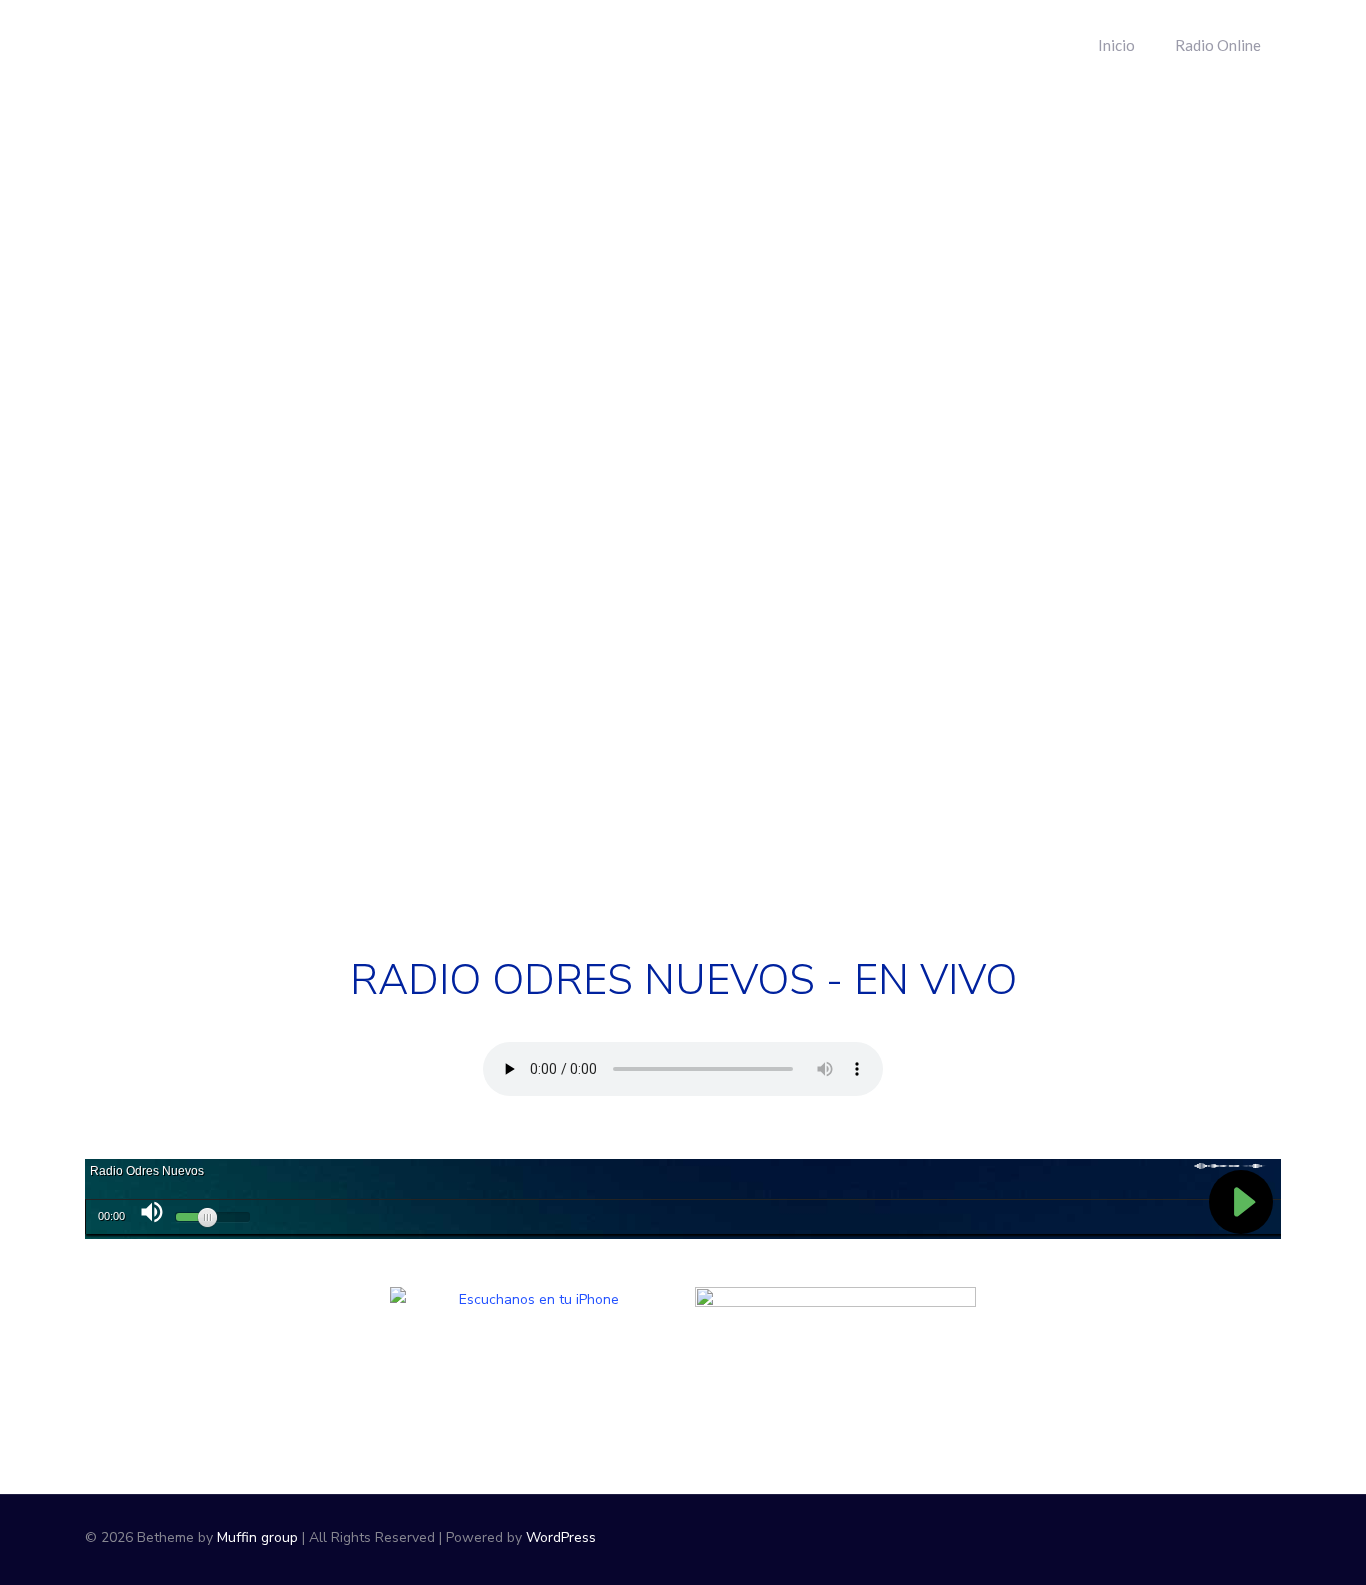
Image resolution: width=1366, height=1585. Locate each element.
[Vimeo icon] (1190, 1537)
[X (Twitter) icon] (1169, 1537)
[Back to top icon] (1260, 1537)
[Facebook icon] (1148, 1537)
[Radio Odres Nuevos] (219, 45)
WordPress (561, 1537)
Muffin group (257, 1537)
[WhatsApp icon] (1127, 1537)
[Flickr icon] (1211, 1537)
